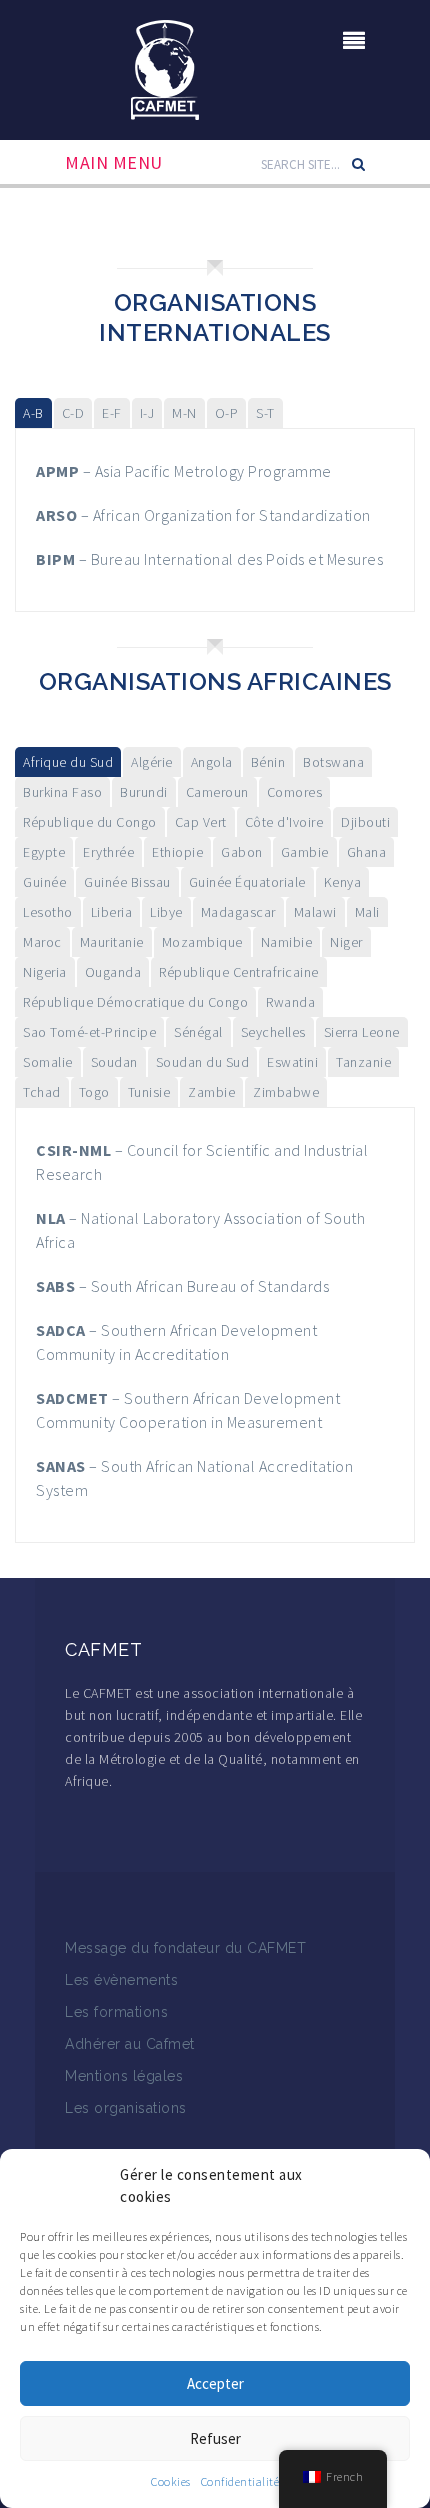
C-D (73, 413)
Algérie (152, 762)
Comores (295, 792)
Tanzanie (363, 1062)
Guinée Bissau (127, 882)
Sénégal (198, 1032)
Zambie (211, 1092)
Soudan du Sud (203, 1062)
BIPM (55, 559)
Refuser (215, 2438)
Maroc (42, 942)
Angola (212, 762)
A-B (33, 413)
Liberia (112, 912)
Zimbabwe (286, 1092)
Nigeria (45, 972)
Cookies (171, 2481)
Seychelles (273, 1032)
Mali (367, 912)
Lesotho (48, 912)
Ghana (367, 852)
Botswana (333, 762)
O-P (227, 413)
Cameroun (217, 792)
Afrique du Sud (68, 762)
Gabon (242, 852)
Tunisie (149, 1092)
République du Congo (90, 822)
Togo (94, 1092)
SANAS (61, 1466)
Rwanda (290, 1002)
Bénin (268, 762)
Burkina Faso (62, 792)
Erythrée (108, 852)
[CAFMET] (165, 68)
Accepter (215, 2383)
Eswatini (292, 1062)
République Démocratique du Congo (135, 1002)
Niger (346, 942)
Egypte (44, 852)
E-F (112, 413)
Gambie (305, 852)
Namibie (287, 942)
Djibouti (365, 822)
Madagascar (238, 912)
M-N (184, 413)
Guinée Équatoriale (247, 882)
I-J (147, 413)
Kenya (343, 882)
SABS (55, 1286)
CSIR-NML (73, 1150)
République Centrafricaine (239, 972)
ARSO (56, 515)
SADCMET (72, 1398)
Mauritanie (112, 942)
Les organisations (126, 2108)
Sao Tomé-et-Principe (89, 1032)
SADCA (61, 1330)
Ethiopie (177, 852)
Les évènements (121, 1980)
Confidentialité (240, 2481)
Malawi (315, 912)
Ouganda (113, 972)
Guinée (44, 882)
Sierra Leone (362, 1032)
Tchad (42, 1092)
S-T (265, 413)
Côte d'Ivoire (284, 822)
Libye (166, 912)
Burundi (144, 792)
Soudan (114, 1062)
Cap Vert (201, 822)
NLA (51, 1218)
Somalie (48, 1062)
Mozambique (202, 942)
